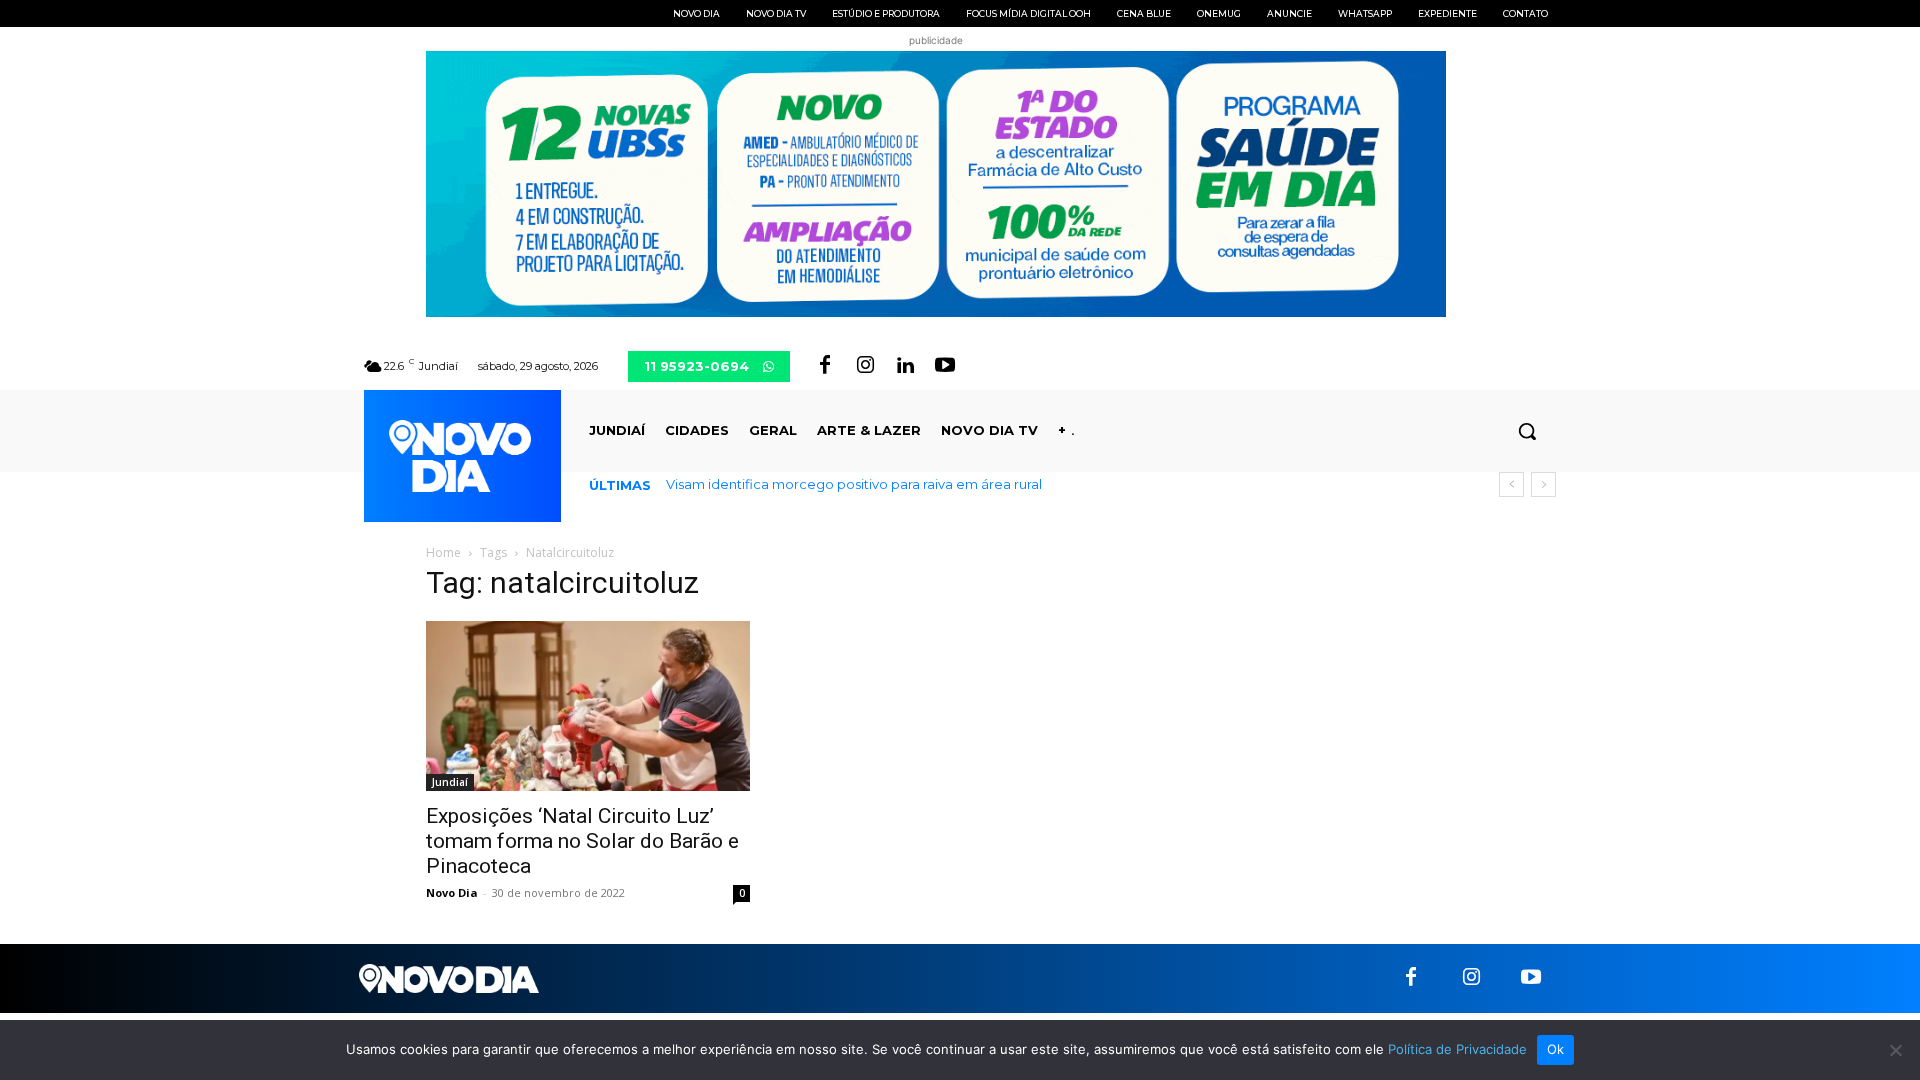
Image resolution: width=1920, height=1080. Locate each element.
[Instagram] (865, 366)
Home (443, 552)
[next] (1543, 484)
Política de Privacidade (1457, 1049)
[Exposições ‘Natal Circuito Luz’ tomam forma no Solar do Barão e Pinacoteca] (588, 706)
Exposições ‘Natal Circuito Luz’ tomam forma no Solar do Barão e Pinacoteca (582, 841)
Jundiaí (450, 782)
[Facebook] (825, 366)
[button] (1527, 431)
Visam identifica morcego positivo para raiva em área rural (854, 484)
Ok (1556, 1049)
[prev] (1511, 484)
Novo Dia (452, 892)
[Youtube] (945, 366)
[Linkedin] (905, 366)
